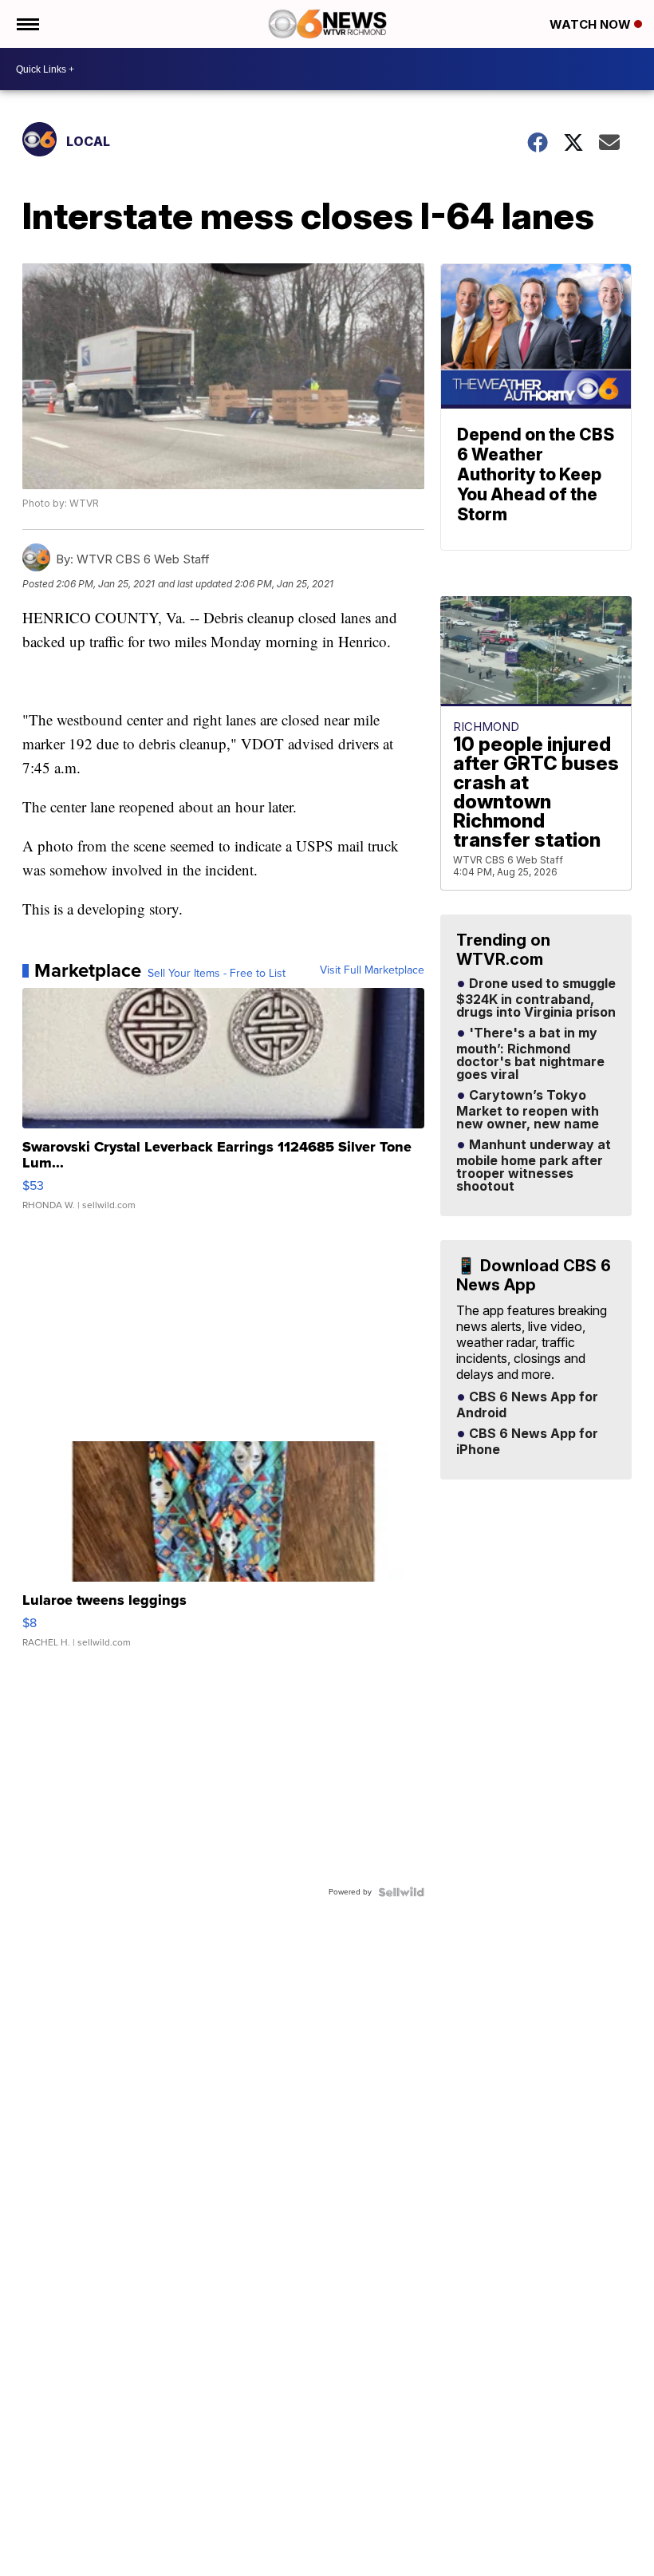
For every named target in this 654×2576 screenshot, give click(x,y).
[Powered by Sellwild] (401, 1892)
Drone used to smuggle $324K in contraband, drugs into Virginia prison (536, 998)
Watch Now (592, 24)
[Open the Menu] (27, 24)
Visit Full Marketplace (372, 970)
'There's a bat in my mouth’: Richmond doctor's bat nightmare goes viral (530, 1054)
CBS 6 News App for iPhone (527, 1442)
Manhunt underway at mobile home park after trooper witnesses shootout (534, 1166)
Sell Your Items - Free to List (217, 974)
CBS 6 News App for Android (527, 1405)
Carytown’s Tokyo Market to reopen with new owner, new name (528, 1110)
